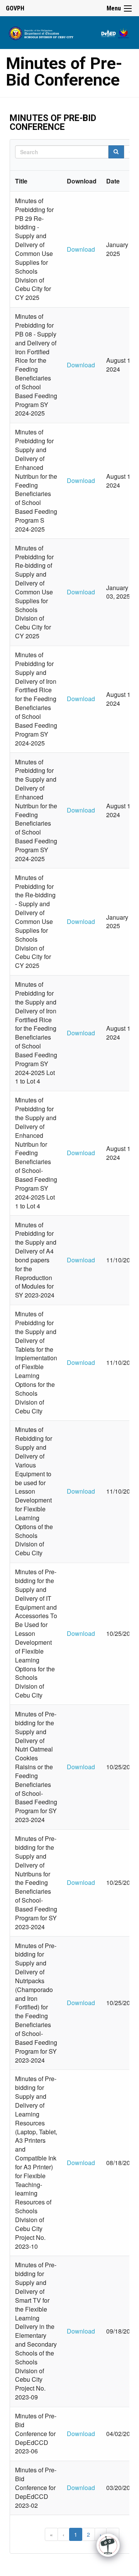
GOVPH (15, 8)
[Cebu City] (69, 32)
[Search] (116, 152)
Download (81, 249)
